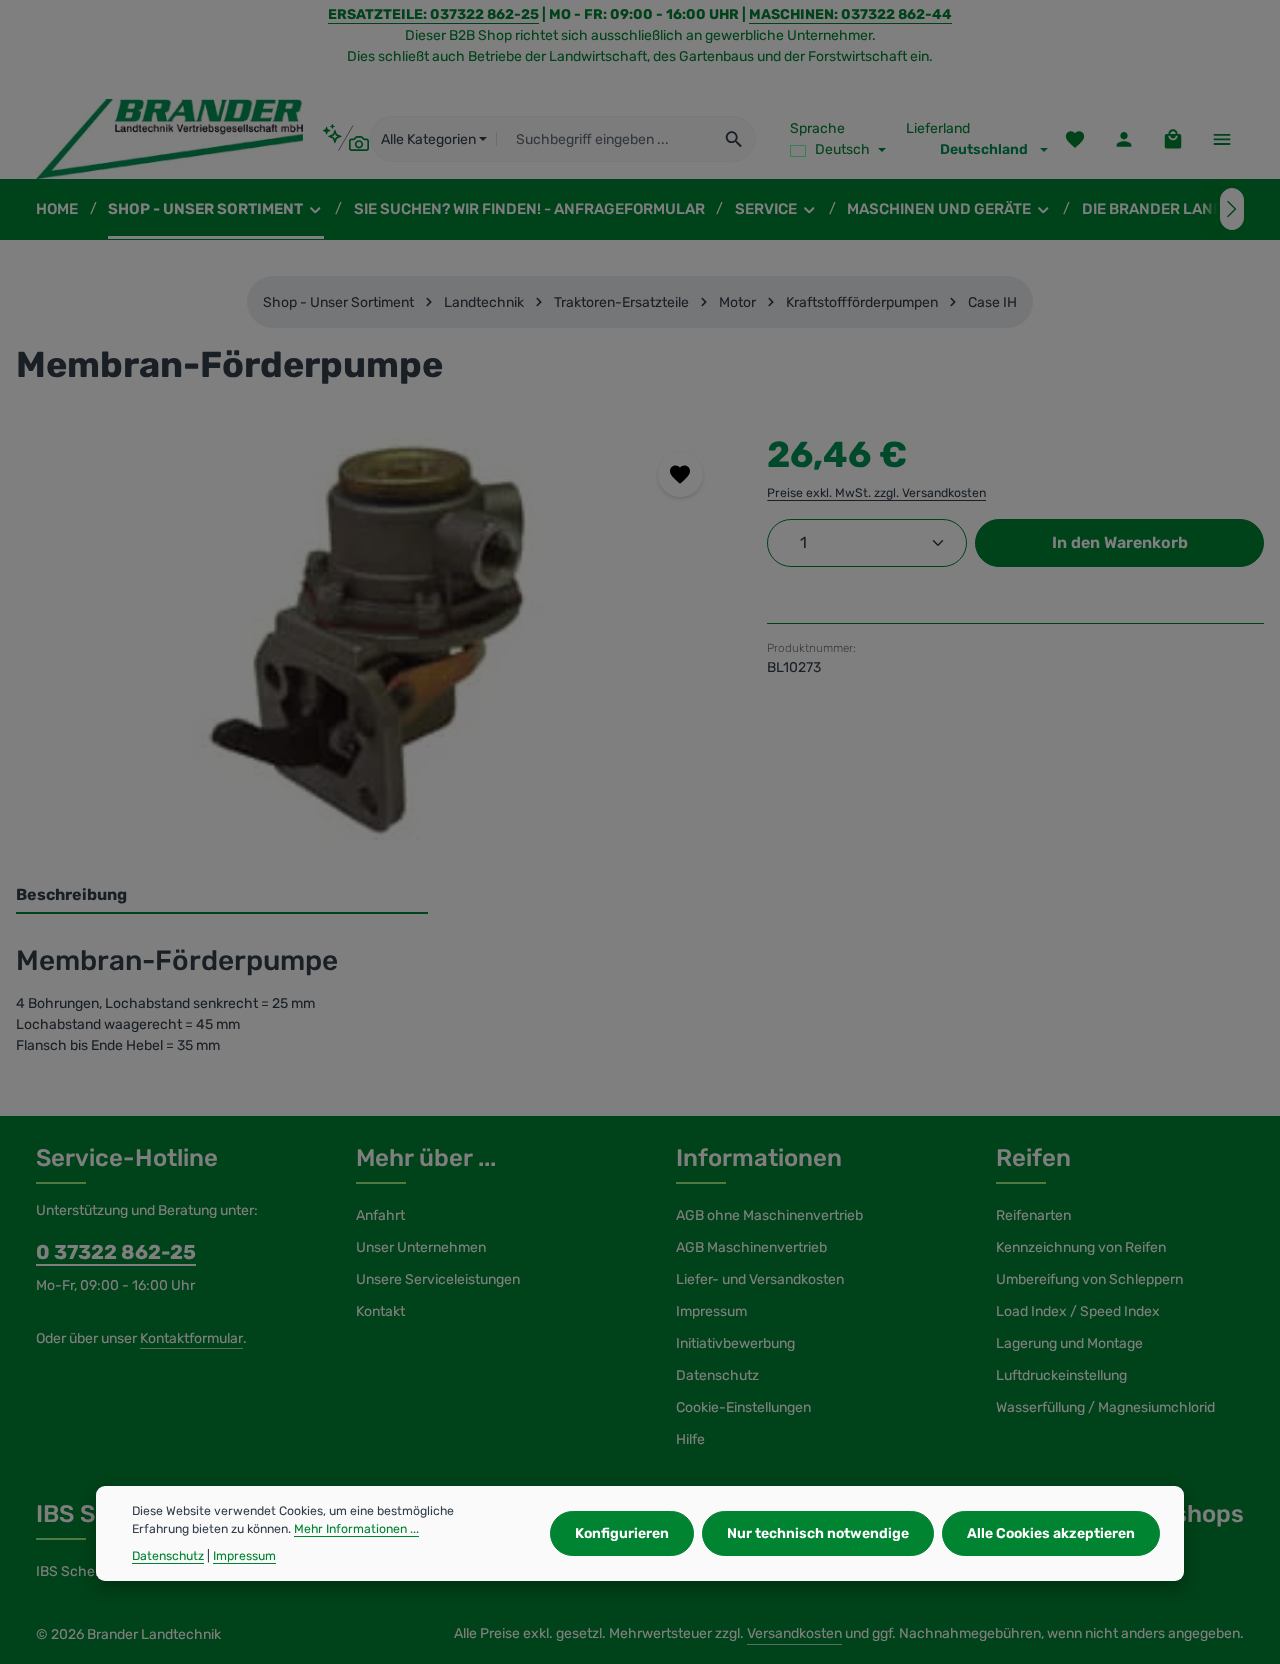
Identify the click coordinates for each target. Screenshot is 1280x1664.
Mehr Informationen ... (356, 1529)
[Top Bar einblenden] (1221, 139)
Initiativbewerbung (735, 1343)
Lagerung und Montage (1069, 1343)
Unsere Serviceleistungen (438, 1279)
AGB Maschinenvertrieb (751, 1247)
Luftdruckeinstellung (1061, 1375)
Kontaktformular (191, 1338)
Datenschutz (717, 1375)
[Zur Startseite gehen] (169, 139)
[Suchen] (734, 139)
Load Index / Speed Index (1078, 1311)
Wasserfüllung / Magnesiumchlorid (1105, 1407)
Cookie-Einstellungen (743, 1407)
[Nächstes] (1232, 209)
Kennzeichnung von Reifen (1081, 1247)
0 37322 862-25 (116, 1252)
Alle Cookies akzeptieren (1051, 1533)
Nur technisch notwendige (818, 1533)
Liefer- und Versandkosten (760, 1279)
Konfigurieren (622, 1533)
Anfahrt (380, 1215)
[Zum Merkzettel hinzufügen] (680, 474)
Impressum (711, 1311)
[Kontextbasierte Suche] (345, 138)
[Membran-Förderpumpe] (371, 643)
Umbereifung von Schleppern (1089, 1279)
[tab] (222, 896)
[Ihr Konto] (1123, 139)
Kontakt (380, 1311)
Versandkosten (794, 1633)
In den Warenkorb (1120, 542)
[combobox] (605, 139)
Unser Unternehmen (421, 1247)
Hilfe (690, 1439)
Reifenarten (1033, 1215)
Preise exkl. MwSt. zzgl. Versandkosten (876, 493)
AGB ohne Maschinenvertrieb (769, 1215)
